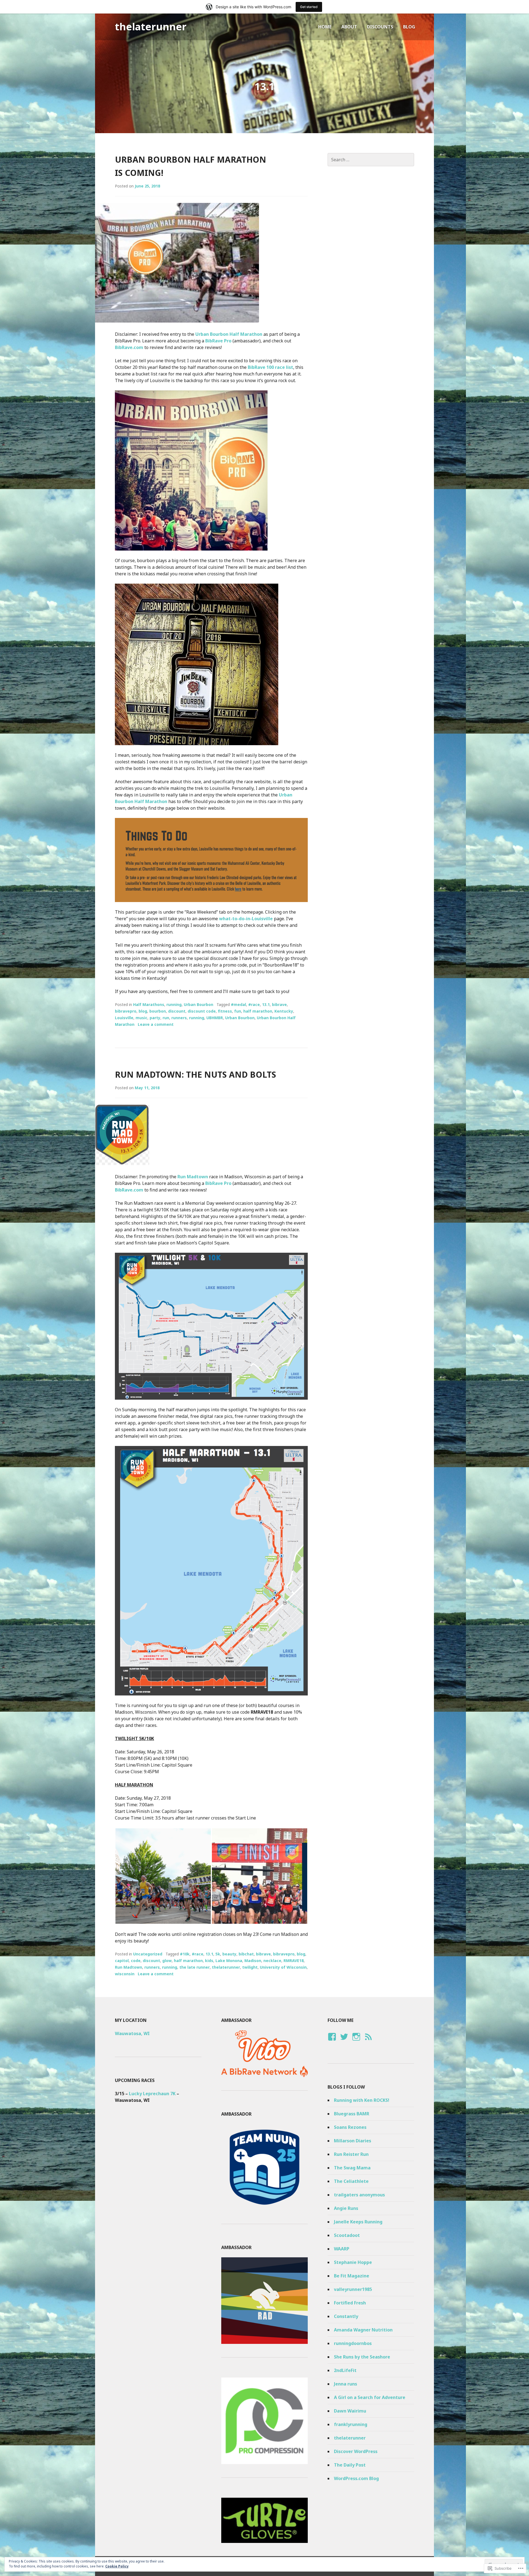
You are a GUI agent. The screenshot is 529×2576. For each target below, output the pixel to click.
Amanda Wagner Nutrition (363, 2330)
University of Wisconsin (283, 1967)
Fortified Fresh (350, 2303)
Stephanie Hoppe (353, 2262)
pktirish (356, 2042)
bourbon (158, 1011)
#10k (185, 1954)
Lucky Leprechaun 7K (152, 2094)
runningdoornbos (353, 2343)
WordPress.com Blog (356, 2478)
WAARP (342, 2249)
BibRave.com (129, 347)
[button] (163, 1876)
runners (179, 1018)
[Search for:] (371, 160)
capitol (122, 1961)
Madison (253, 1961)
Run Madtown (193, 1177)
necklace (272, 1961)
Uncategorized (148, 1954)
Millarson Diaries (353, 2141)
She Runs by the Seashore (362, 2357)
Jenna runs (346, 2384)
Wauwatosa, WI (132, 2033)
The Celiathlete (351, 2181)
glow (167, 1961)
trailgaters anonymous (359, 2195)
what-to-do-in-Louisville (246, 919)
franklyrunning (351, 2424)
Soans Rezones (350, 2127)
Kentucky (284, 1011)
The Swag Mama (352, 2168)
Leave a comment (156, 1024)
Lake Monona (229, 1961)
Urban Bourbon (199, 1004)
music (141, 1018)
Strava (367, 2042)
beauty (229, 1954)
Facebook (331, 2042)
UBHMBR (215, 1018)
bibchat (246, 1954)
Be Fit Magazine (352, 2276)
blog (143, 1011)
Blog (409, 27)
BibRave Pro (218, 341)
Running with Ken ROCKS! (362, 2100)
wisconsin (125, 1974)
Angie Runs (346, 2208)
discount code (202, 1011)
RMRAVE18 (294, 1961)
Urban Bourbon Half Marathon (229, 334)
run (166, 1018)
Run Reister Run (351, 2154)
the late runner (195, 1967)
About (349, 27)
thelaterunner (151, 27)
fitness (225, 1011)
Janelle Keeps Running (358, 2222)
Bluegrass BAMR (352, 2114)
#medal (238, 1004)
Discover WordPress (356, 2451)
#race (254, 1004)
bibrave (279, 1004)
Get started (309, 7)
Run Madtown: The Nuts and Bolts (195, 1074)
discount (177, 1011)
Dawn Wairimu (350, 2411)
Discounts (380, 27)
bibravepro (126, 1011)
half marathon (258, 1011)
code (136, 1961)
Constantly (346, 2316)
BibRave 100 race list (270, 367)
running (174, 1004)
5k (218, 1954)
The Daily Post (350, 2465)
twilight (250, 1967)
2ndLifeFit (345, 2370)
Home (325, 27)
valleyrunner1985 (353, 2289)
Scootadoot (347, 2235)
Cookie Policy (117, 2566)
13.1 (266, 1004)
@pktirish (344, 2042)
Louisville (124, 1018)
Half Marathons (149, 1004)
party (155, 1018)
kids (209, 1961)
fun (238, 1011)
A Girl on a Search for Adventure (370, 2397)
